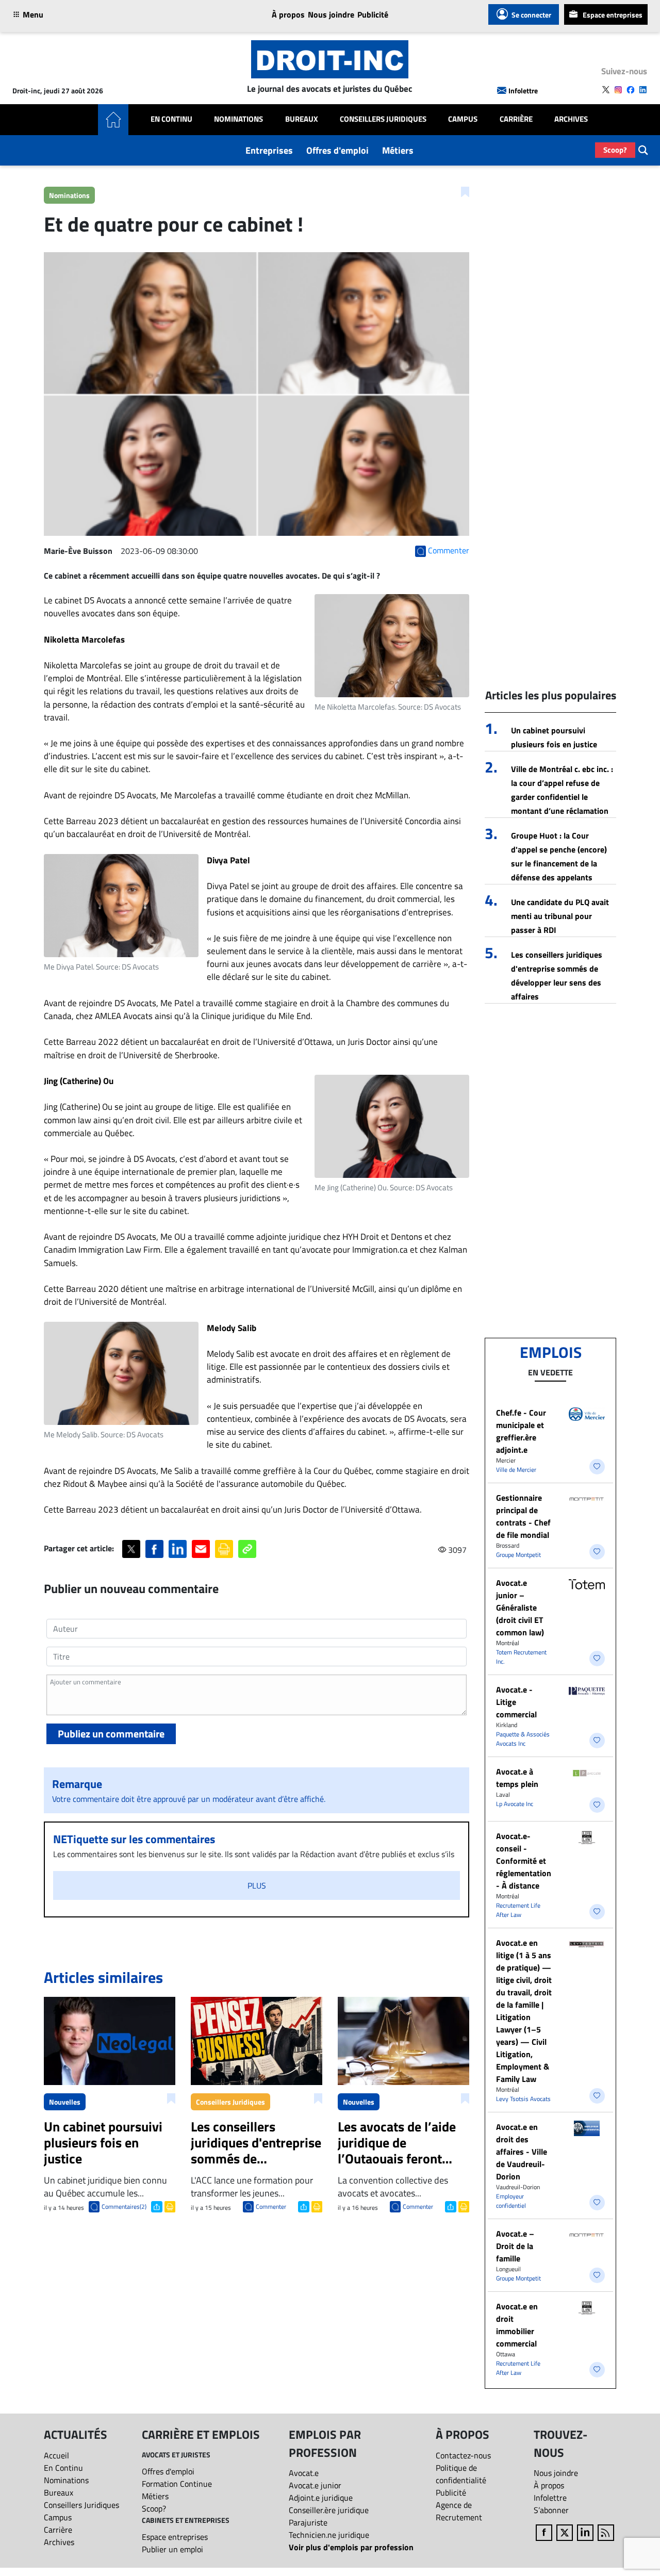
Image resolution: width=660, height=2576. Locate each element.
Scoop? (615, 150)
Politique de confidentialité (461, 2474)
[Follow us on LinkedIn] (643, 90)
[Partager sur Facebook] (154, 1549)
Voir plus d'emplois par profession (351, 2547)
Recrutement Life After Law (518, 1910)
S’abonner (551, 2510)
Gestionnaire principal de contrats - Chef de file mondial (523, 1516)
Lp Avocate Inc (515, 1804)
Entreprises (269, 150)
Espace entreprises (613, 15)
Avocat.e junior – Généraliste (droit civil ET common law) (520, 1607)
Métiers (398, 150)
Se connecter (531, 15)
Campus (463, 119)
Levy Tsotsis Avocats (523, 2099)
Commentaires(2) (124, 2206)
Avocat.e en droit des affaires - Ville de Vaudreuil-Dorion (522, 2152)
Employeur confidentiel (511, 2201)
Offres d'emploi (337, 150)
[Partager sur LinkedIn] (178, 1549)
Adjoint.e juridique (321, 2498)
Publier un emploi (172, 2549)
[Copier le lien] (247, 1549)
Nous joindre (331, 14)
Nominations (238, 119)
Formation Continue (177, 2484)
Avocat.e (304, 2473)
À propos (288, 14)
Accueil (56, 2455)
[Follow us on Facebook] (631, 90)
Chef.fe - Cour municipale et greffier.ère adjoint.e (521, 1431)
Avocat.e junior (315, 2485)
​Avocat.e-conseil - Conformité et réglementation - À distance (524, 1861)
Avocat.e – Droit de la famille (515, 2246)
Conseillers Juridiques (383, 119)
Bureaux (302, 119)
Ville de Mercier (516, 1470)
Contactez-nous (463, 2455)
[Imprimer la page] (224, 1549)
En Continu (171, 119)
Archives (571, 119)
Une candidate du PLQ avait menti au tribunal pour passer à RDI (560, 916)
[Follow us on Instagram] (618, 90)
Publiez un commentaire (111, 1734)
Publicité (373, 14)
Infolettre (523, 91)
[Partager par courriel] (201, 1549)
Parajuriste (308, 2522)
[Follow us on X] (606, 90)
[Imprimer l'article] (169, 2206)
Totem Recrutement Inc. (521, 1657)
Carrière (516, 119)
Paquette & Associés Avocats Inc (523, 1739)
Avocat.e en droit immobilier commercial (517, 2325)
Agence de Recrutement (459, 2511)
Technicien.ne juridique (329, 2535)
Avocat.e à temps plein (517, 1778)
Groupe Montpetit (518, 1555)
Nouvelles (65, 2102)
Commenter (271, 2206)
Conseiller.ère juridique (329, 2510)
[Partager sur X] (131, 1549)
